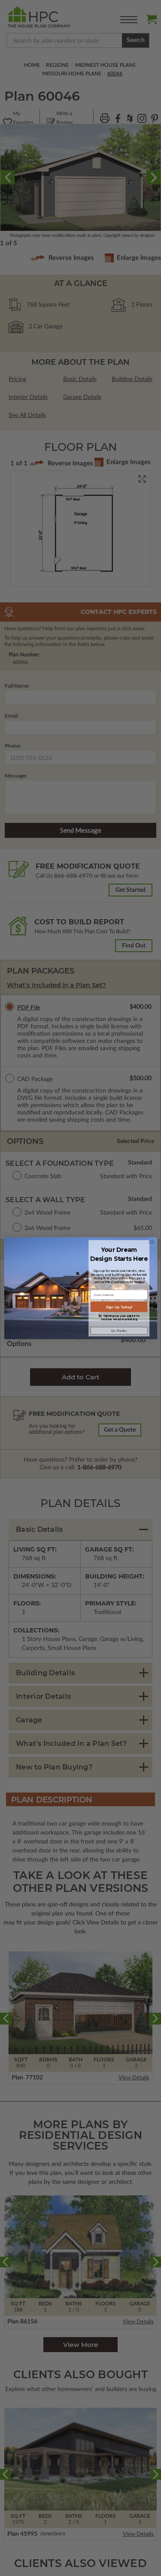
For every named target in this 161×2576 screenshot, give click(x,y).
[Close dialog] (152, 1242)
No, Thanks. (119, 1331)
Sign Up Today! (119, 1307)
